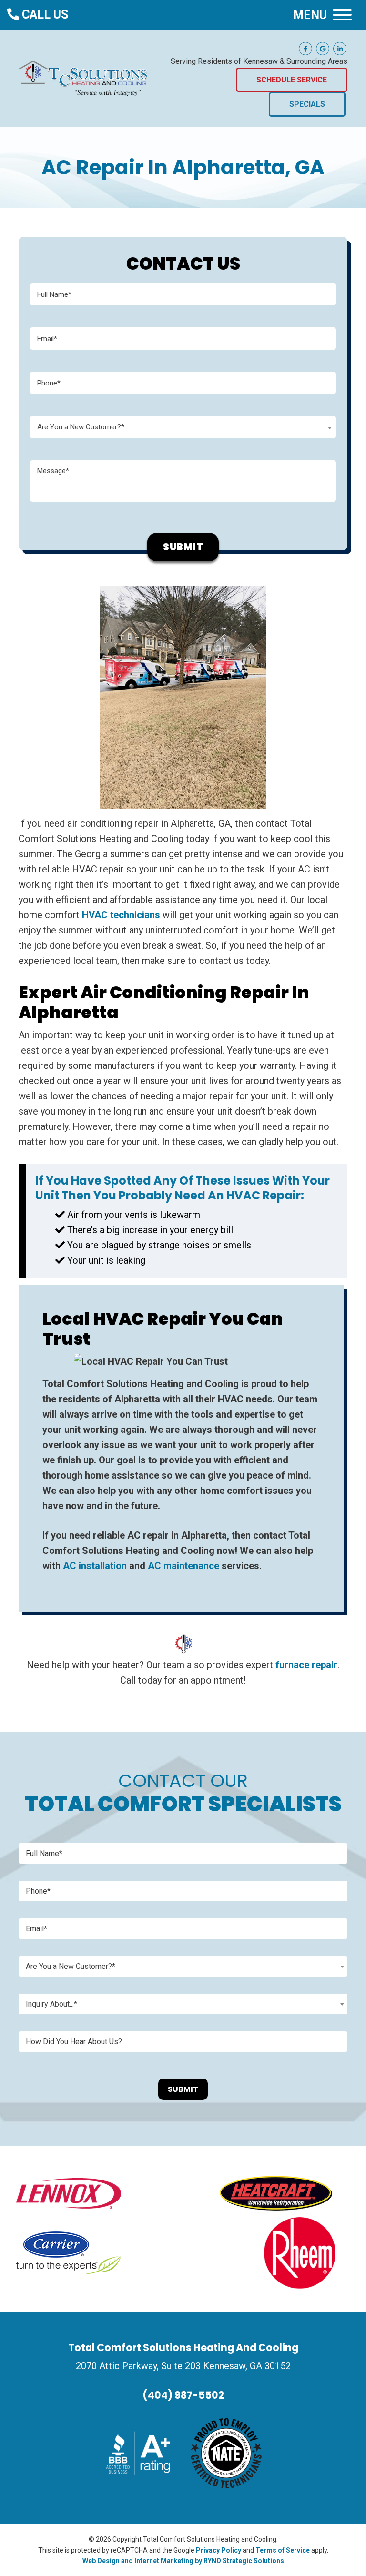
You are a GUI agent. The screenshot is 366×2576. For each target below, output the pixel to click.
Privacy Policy (219, 2550)
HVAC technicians (121, 915)
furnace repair (306, 1665)
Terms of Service (283, 2550)
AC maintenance (183, 1566)
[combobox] (183, 427)
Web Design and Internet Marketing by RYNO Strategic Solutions (183, 2561)
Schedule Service (292, 80)
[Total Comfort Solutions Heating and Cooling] (83, 78)
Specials (307, 104)
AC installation (95, 1566)
